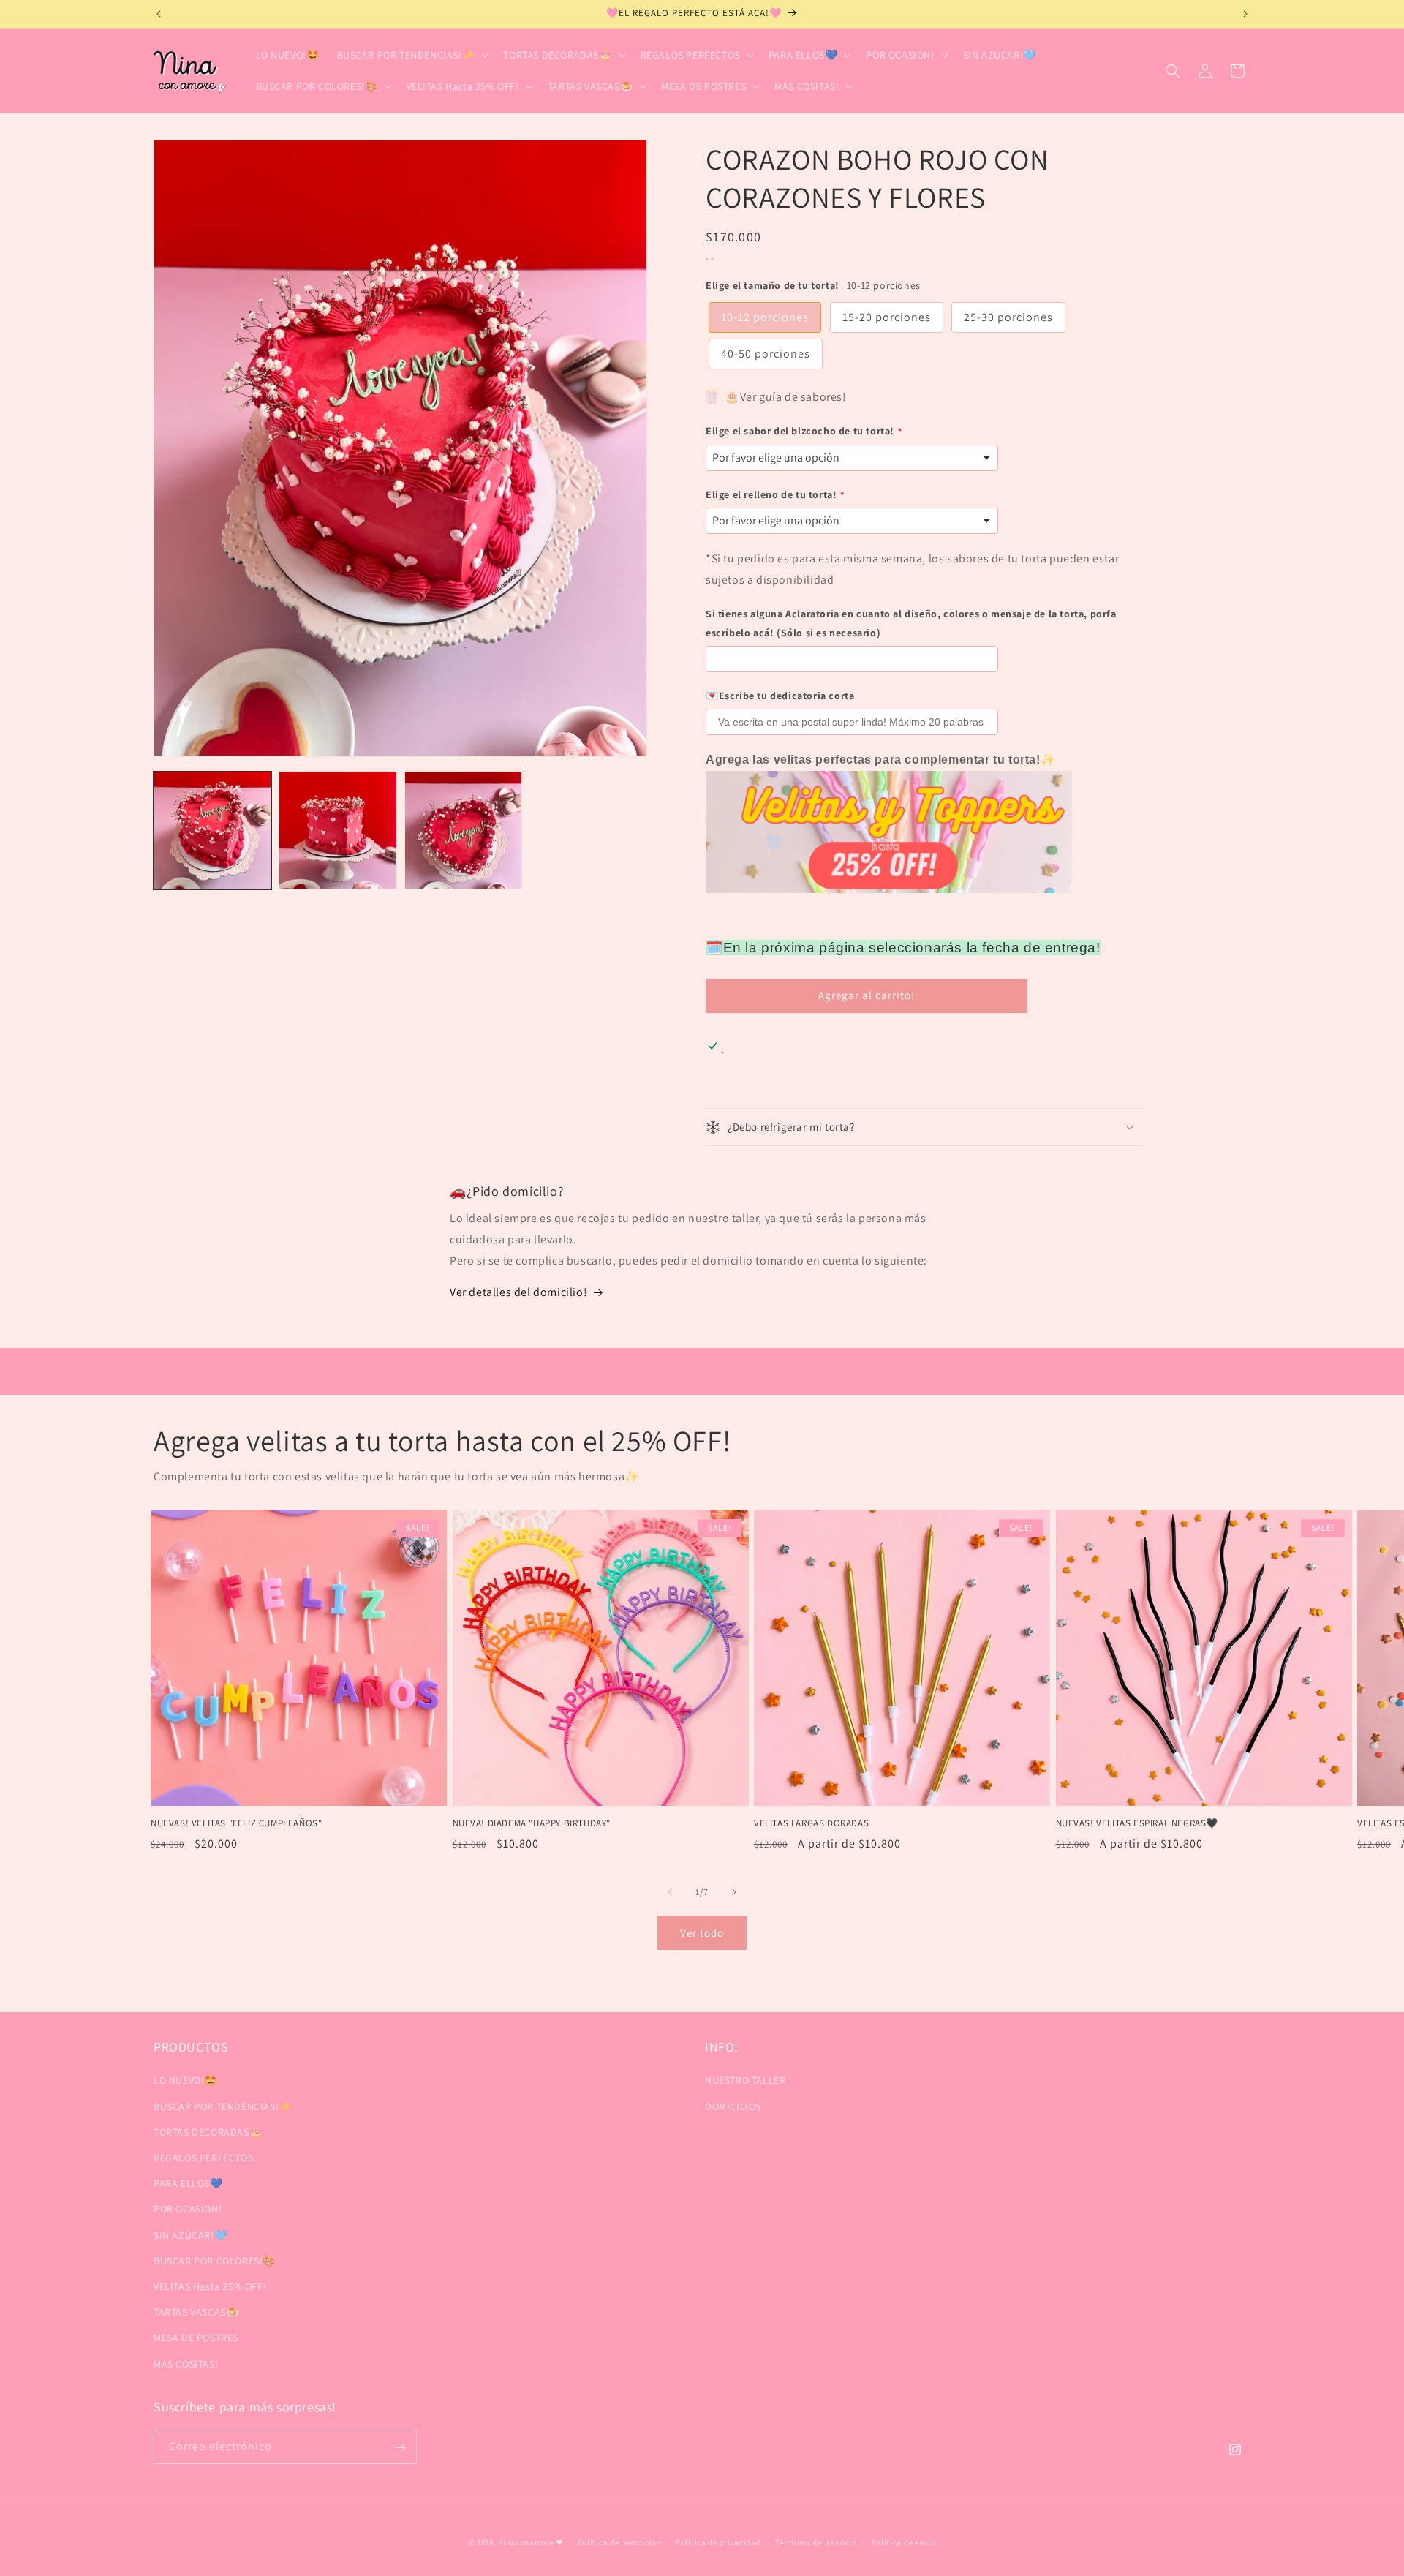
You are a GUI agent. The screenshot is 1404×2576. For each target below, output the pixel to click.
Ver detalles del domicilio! (518, 1292)
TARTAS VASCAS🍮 (196, 2312)
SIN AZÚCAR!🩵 (190, 2234)
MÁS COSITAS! (186, 2363)
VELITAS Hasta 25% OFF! (210, 2286)
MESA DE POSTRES (196, 2338)
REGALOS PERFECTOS (203, 2158)
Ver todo (702, 1933)
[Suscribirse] (400, 2448)
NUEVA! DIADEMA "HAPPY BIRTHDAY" (532, 1823)
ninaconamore (526, 2542)
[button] (412, 55)
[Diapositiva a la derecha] (734, 1892)
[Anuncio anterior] (159, 14)
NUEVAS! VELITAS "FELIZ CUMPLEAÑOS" (236, 1823)
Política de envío (904, 2542)
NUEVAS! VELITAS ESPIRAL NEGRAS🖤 (1137, 1823)
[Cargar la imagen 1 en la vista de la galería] (212, 830)
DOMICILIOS (733, 2106)
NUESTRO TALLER (745, 2080)
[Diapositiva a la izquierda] (670, 1892)
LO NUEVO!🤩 (185, 2080)
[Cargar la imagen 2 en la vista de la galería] (337, 830)
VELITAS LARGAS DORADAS (811, 1823)
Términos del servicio (816, 2542)
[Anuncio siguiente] (1245, 14)
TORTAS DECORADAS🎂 (208, 2131)
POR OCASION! (188, 2209)
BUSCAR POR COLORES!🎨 (215, 2260)
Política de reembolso (620, 2542)
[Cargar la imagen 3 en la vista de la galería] (463, 830)
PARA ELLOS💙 (188, 2183)
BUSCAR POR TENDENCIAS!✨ (223, 2106)
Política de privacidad (718, 2542)
